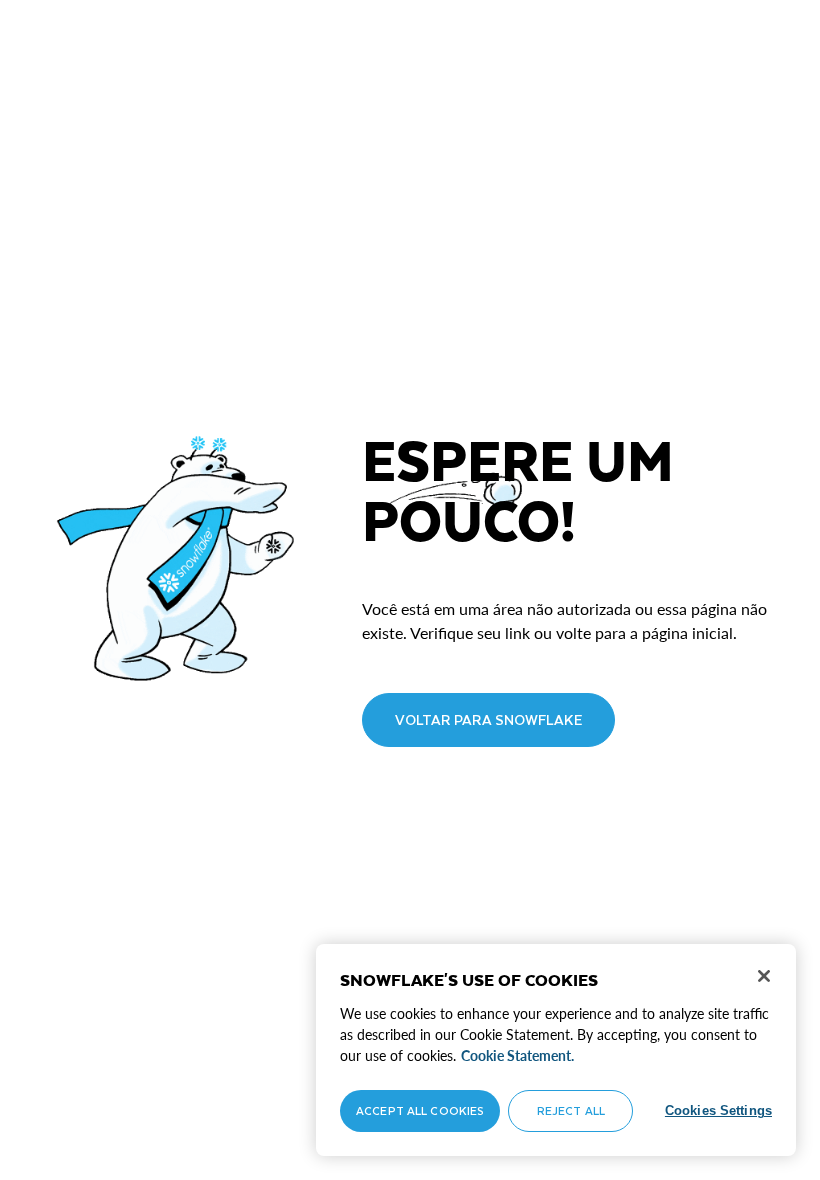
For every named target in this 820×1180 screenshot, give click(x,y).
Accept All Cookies (420, 1110)
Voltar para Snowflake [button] (488, 719)
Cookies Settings (718, 1110)
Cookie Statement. (517, 1055)
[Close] (764, 976)
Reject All (571, 1110)
